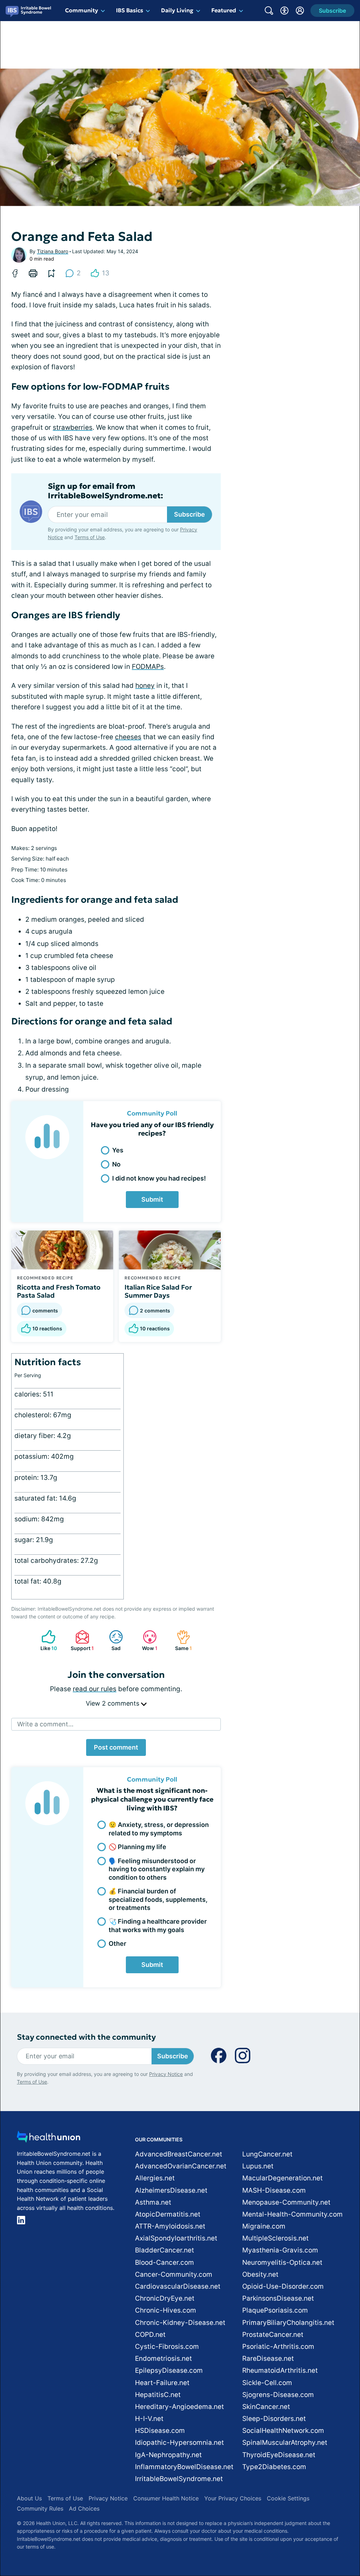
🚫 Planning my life (137, 1847)
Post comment (116, 1747)
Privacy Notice (166, 2074)
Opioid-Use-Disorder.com (283, 2286)
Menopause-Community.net (286, 2202)
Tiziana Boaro (53, 251)
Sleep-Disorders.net (274, 2419)
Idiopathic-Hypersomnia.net (179, 2443)
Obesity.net (260, 2274)
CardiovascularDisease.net (178, 2286)
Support (81, 1640)
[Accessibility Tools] (284, 11)
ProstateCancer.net (273, 2335)
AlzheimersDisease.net (171, 2190)
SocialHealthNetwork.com (283, 2431)
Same (181, 1640)
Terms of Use (90, 537)
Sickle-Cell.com (267, 2383)
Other (117, 1944)
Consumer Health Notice (166, 2498)
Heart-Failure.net (162, 2383)
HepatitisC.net (158, 2395)
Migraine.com (264, 2226)
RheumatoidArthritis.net (280, 2370)
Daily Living (177, 10)
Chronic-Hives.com (166, 2310)
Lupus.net (258, 2166)
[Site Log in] (300, 11)
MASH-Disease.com (274, 2190)
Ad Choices (84, 2508)
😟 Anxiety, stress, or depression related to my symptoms (159, 1829)
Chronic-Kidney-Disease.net (180, 2323)
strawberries (73, 427)
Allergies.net (155, 2178)
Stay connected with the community (86, 2037)
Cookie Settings (288, 2498)
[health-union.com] (49, 2139)
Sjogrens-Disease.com (278, 2395)
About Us (29, 2498)
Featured (224, 10)
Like (46, 1640)
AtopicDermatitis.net (168, 2214)
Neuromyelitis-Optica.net (282, 2262)
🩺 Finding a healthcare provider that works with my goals (158, 1925)
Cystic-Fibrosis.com (167, 2347)
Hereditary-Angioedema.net (179, 2407)
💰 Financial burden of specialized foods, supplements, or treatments (158, 1899)
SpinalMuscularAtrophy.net (285, 2443)
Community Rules (40, 2508)
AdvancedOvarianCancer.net (181, 2166)
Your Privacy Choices (233, 2498)
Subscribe (189, 514)
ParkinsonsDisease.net (278, 2298)
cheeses (128, 737)
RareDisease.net (268, 2358)
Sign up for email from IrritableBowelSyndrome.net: (105, 491)
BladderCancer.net (165, 2250)
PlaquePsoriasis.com (275, 2310)
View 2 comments (113, 1703)
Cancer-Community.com (174, 2274)
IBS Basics (130, 10)
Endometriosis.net (163, 2358)
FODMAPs (148, 667)
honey (145, 686)
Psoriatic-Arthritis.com (278, 2347)
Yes (118, 1150)
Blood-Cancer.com (165, 2262)
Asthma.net (153, 2202)
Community (82, 10)
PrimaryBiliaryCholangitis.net (288, 2323)
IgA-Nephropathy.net (168, 2455)
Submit (152, 1199)
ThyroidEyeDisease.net (279, 2455)
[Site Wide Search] (269, 11)
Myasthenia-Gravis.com (280, 2250)
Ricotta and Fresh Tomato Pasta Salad (59, 1291)
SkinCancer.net (266, 2407)
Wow (147, 1640)
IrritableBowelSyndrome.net (179, 2479)
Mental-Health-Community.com (292, 2214)
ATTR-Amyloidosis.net (170, 2226)
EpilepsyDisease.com (169, 2370)
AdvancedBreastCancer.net (179, 2154)
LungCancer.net (267, 2154)
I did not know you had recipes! (159, 1178)
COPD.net (150, 2335)
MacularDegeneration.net (282, 2178)
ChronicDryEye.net (165, 2298)
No (116, 1164)
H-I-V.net (149, 2419)
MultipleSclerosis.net (275, 2238)
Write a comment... (45, 1724)
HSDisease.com (160, 2431)
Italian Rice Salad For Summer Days (158, 1291)
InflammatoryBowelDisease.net (184, 2467)
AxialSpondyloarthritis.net (176, 2238)
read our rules (95, 1689)
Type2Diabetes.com (274, 2467)
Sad (111, 1640)
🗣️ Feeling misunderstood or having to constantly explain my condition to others (157, 1869)
